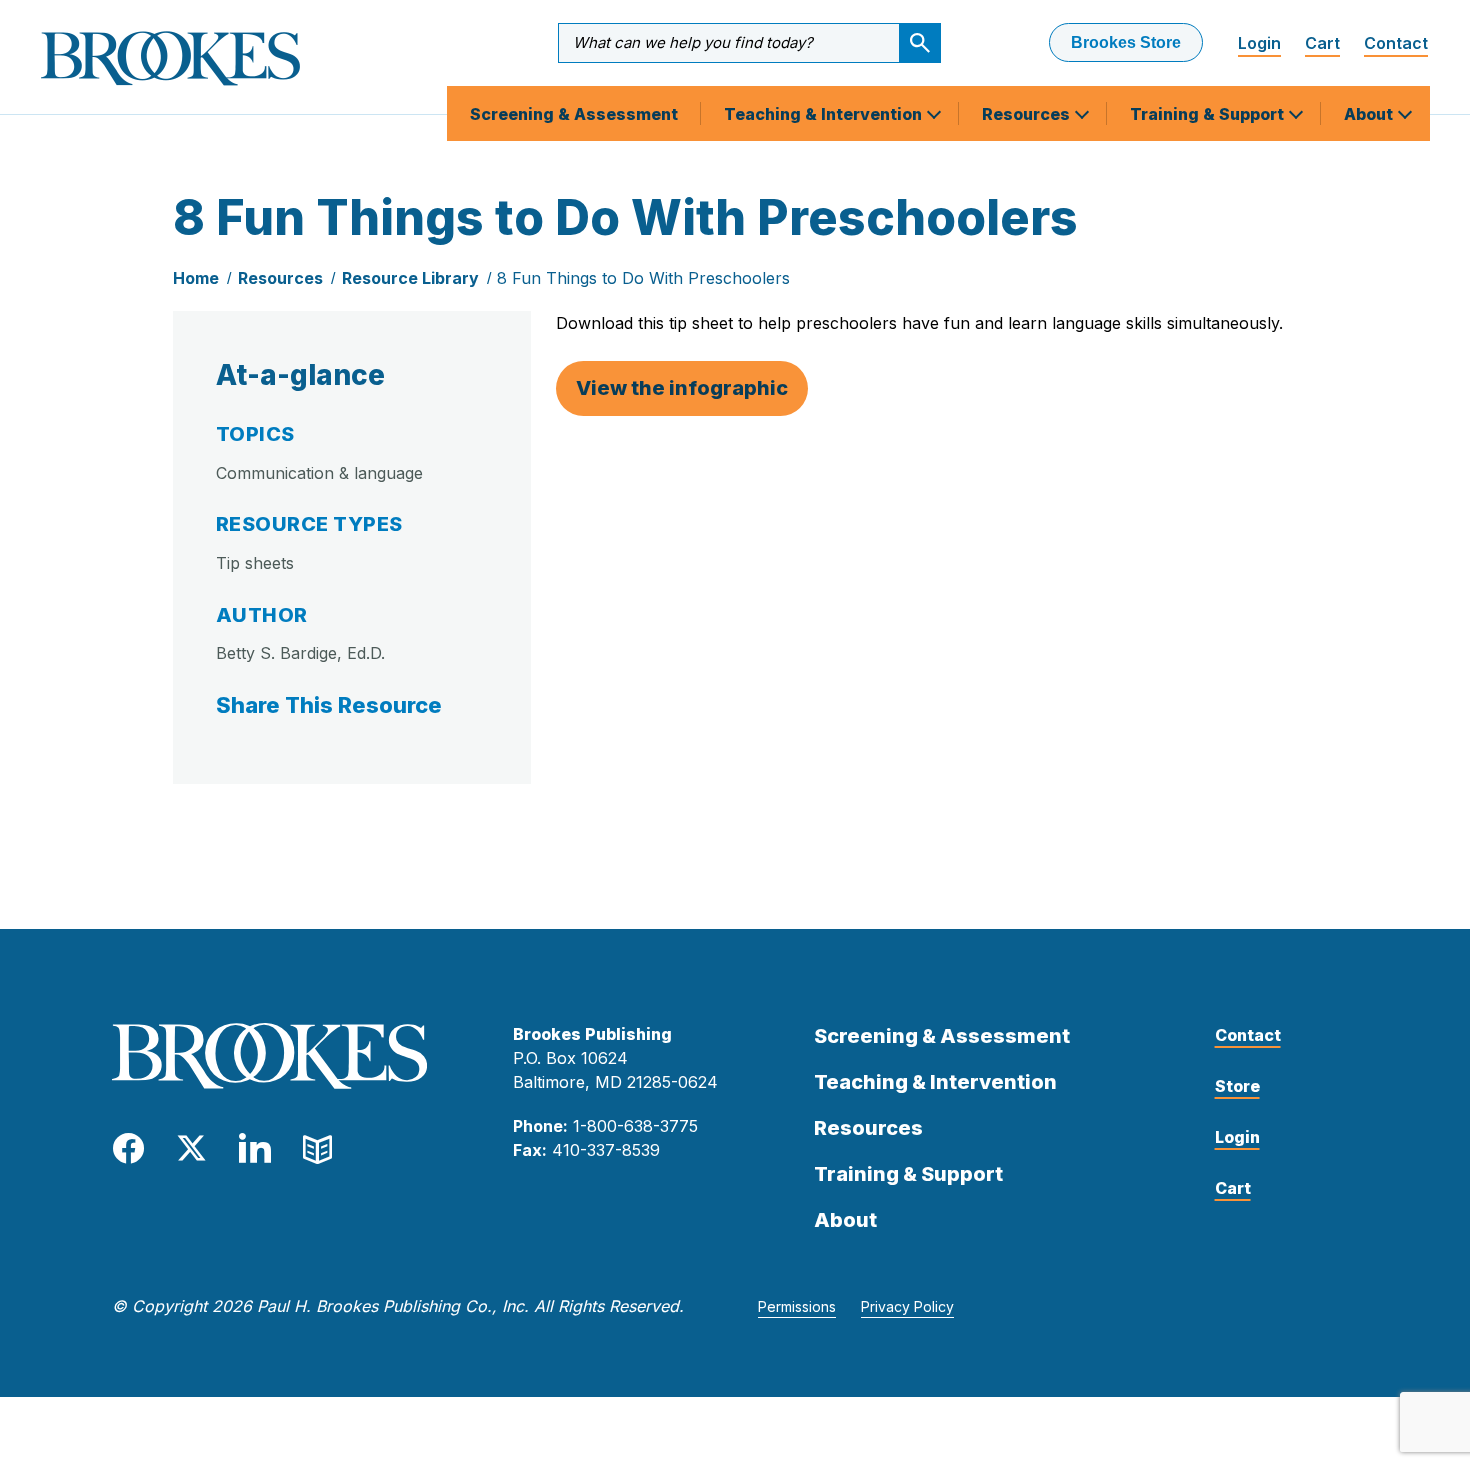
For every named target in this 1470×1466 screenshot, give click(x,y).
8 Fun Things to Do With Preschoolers (643, 278)
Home (196, 278)
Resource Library (410, 278)
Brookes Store (1126, 42)
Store (1237, 1086)
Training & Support (1209, 114)
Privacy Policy (907, 1306)
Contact (1396, 43)
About (1370, 114)
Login (1259, 43)
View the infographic (682, 388)
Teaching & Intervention (825, 114)
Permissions (797, 1306)
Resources (1028, 114)
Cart (1322, 43)
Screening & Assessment (574, 114)
